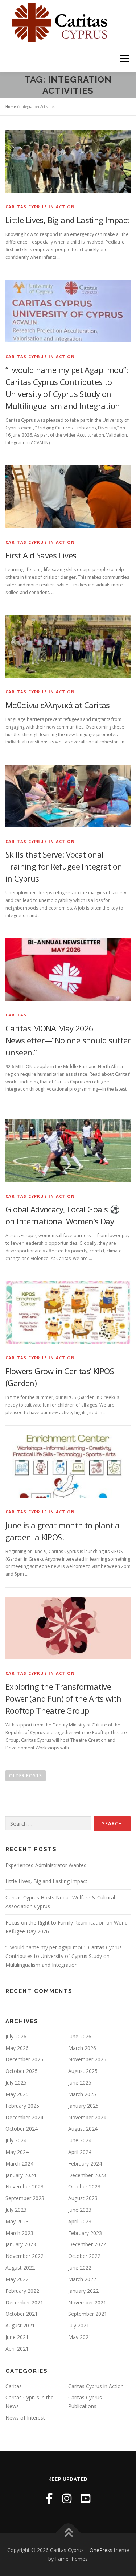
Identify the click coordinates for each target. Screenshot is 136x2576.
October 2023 (84, 2186)
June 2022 (80, 2268)
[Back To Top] (68, 2533)
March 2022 (82, 2279)
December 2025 (24, 2059)
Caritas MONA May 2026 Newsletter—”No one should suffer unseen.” (68, 1040)
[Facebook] (49, 2498)
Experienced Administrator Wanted (46, 1865)
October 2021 (22, 2314)
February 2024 (85, 2164)
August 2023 (83, 2198)
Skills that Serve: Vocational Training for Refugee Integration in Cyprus (64, 866)
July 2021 (79, 2325)
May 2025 (17, 2094)
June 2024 (80, 2140)
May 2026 (17, 2048)
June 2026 (80, 2036)
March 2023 (19, 2233)
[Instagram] (67, 2498)
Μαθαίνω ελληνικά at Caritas (58, 705)
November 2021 (87, 2302)
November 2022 (24, 2256)
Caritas (16, 1015)
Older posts (26, 1776)
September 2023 (25, 2198)
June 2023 (80, 2210)
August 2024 (83, 2129)
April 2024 (80, 2152)
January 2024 (21, 2175)
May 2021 (80, 2337)
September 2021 (88, 2314)
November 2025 (87, 2059)
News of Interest (25, 2418)
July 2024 (16, 2140)
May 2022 (17, 2279)
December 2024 (24, 2117)
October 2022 (84, 2256)
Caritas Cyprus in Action (40, 207)
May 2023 (17, 2221)
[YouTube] (86, 2498)
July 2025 (16, 2083)
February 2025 (22, 2106)
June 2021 (17, 2337)
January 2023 (21, 2244)
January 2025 (83, 2106)
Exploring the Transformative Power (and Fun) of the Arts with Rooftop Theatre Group (63, 1698)
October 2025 (22, 2071)
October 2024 (22, 2129)
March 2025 (82, 2094)
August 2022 (20, 2268)
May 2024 (17, 2152)
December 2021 (24, 2302)
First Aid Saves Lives (41, 555)
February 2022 (22, 2291)
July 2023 (16, 2210)
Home (11, 107)
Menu (124, 58)
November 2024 (87, 2117)
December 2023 (87, 2175)
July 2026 (16, 2036)
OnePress (101, 2550)
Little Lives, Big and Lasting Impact (67, 220)
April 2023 (80, 2221)
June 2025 (80, 2083)
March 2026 (82, 2048)
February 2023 (85, 2233)
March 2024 (19, 2164)
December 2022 (87, 2244)
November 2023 (24, 2186)
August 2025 (83, 2071)
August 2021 (20, 2325)
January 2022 (83, 2291)
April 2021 (17, 2349)
